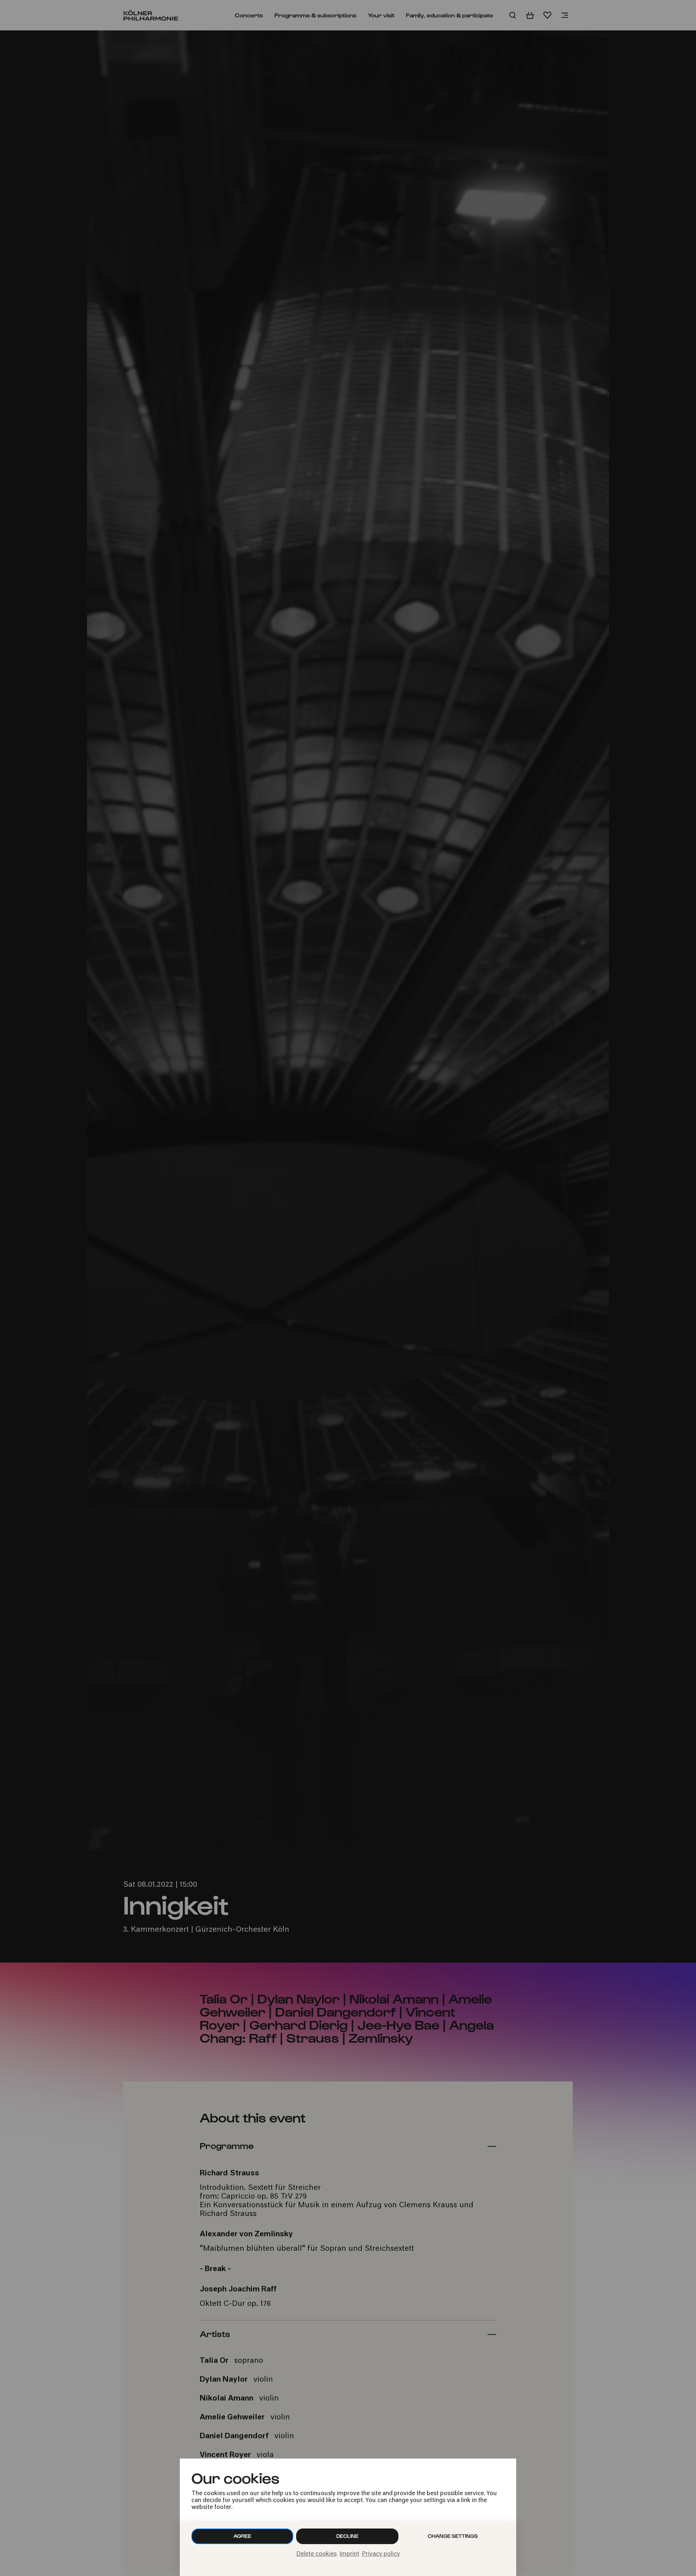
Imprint (349, 2554)
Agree (242, 2536)
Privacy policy (381, 2554)
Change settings (453, 2536)
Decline (347, 2536)
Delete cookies (317, 2554)
